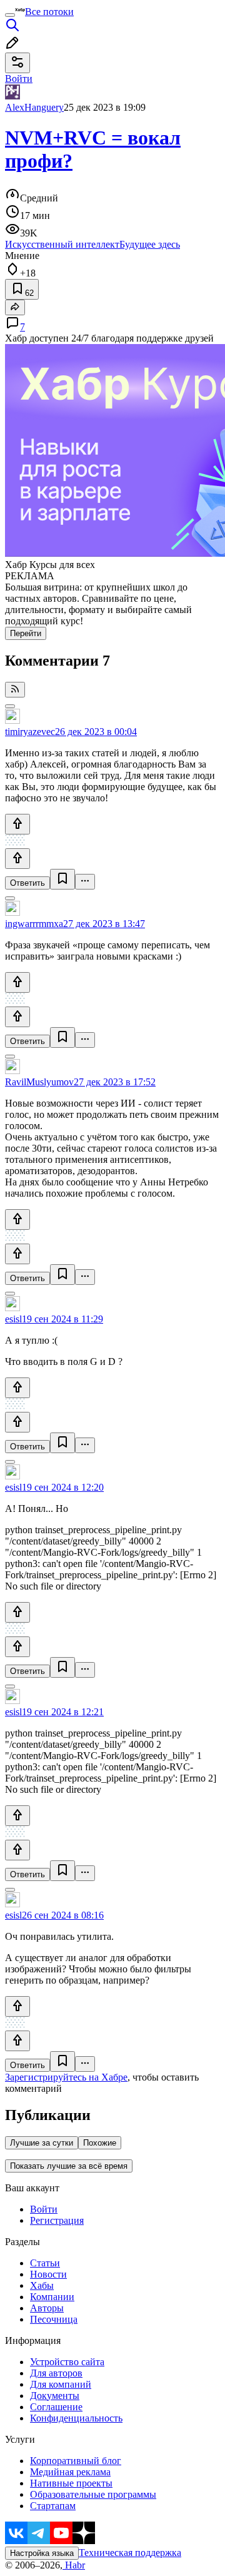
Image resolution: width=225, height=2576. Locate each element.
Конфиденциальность (76, 2418)
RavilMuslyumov (39, 1082)
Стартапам (53, 2506)
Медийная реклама (70, 2472)
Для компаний (61, 2384)
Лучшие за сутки (42, 2143)
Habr (74, 2565)
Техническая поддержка (130, 2553)
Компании (52, 2297)
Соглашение (56, 2407)
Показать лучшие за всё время (69, 2166)
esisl (13, 1319)
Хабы (42, 2285)
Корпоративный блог (76, 2461)
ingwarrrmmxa (34, 924)
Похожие (100, 2143)
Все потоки (49, 12)
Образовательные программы (93, 2494)
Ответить (27, 883)
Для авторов (56, 2373)
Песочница (54, 2319)
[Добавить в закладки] (62, 879)
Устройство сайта (67, 2362)
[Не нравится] (17, 859)
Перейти (26, 633)
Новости (48, 2274)
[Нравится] (17, 824)
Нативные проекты (71, 2483)
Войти (44, 2209)
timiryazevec (30, 732)
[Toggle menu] (10, 15)
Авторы (47, 2308)
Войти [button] (19, 79)
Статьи (45, 2263)
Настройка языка (42, 2553)
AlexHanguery (34, 107)
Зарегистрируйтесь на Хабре (66, 2077)
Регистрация (57, 2220)
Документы (55, 2396)
